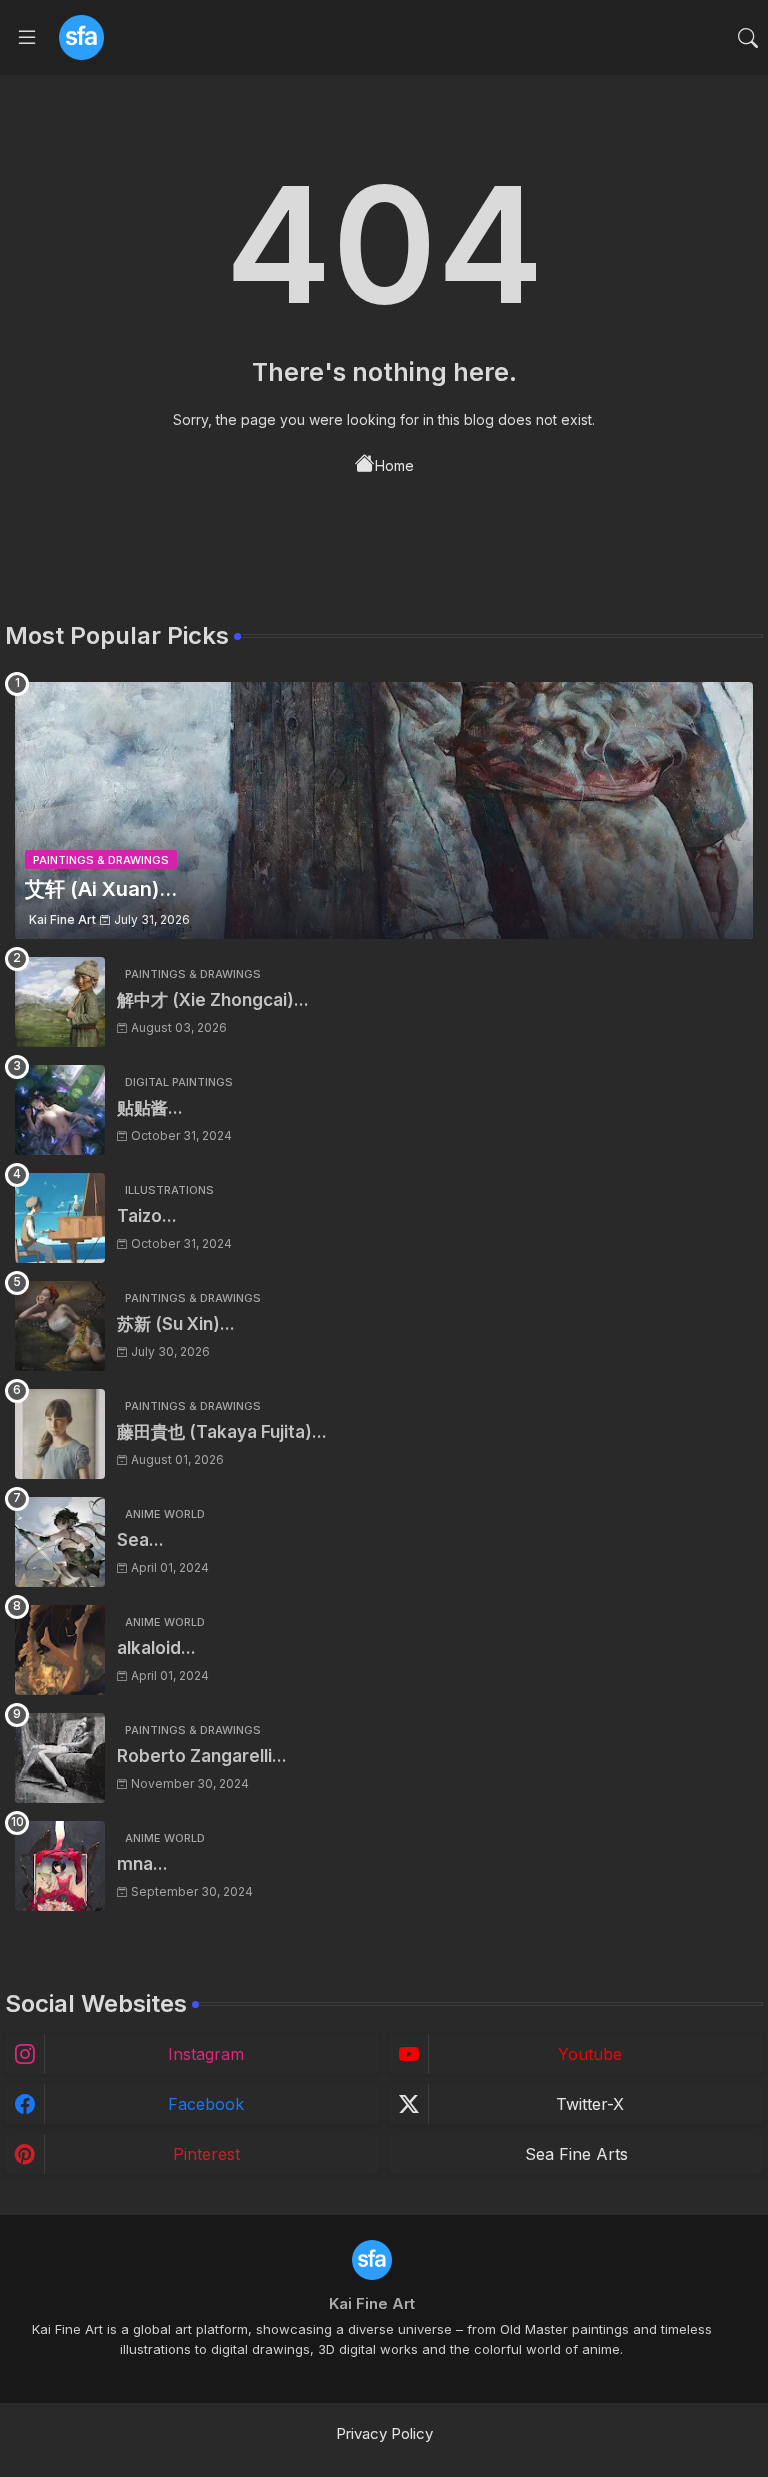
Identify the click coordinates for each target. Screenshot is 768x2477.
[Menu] (27, 38)
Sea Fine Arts (576, 2154)
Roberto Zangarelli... (202, 1756)
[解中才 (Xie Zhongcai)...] (60, 1002)
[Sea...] (60, 1542)
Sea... (140, 1540)
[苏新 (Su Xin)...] (60, 1326)
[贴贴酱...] (60, 1110)
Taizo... (147, 1216)
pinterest (206, 2154)
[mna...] (60, 1866)
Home (394, 465)
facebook (206, 2104)
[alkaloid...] (60, 1650)
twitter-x (590, 2104)
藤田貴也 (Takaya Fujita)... (222, 1432)
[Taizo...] (60, 1218)
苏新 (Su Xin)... (176, 1324)
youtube (590, 2054)
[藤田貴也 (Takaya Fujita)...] (60, 1434)
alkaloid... (156, 1648)
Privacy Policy (384, 2433)
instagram (206, 2054)
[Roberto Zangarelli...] (60, 1758)
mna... (142, 1864)
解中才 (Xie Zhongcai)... (213, 1000)
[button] (748, 38)
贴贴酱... (150, 1108)
